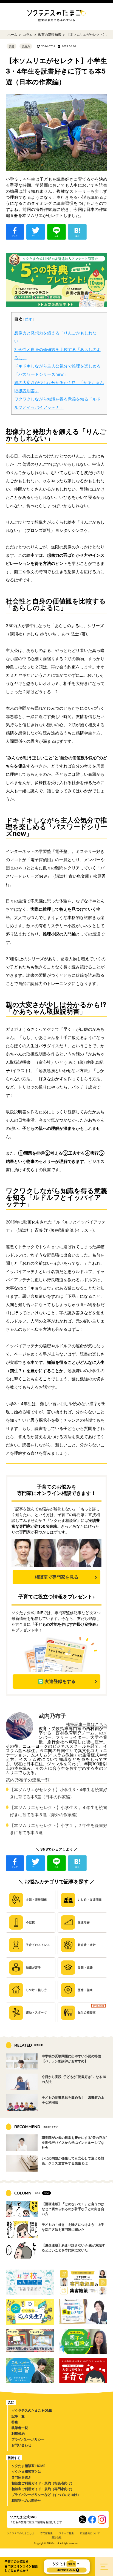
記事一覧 (18, 2416)
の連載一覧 (28, 1780)
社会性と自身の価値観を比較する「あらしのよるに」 (57, 354)
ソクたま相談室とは (26, 2472)
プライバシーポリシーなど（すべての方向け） (46, 2495)
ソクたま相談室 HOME (28, 2466)
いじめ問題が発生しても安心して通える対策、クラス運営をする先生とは (73, 2161)
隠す (29, 319)
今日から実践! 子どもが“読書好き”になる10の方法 (74, 2079)
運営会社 (56, 2537)
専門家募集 (46, 2533)
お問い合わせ (21, 2445)
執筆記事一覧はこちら (87, 1724)
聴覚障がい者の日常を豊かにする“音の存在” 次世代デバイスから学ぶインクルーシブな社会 (75, 2143)
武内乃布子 (52, 1716)
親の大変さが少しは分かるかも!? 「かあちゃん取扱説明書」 (59, 387)
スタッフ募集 (66, 2533)
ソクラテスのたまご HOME (32, 2410)
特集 (15, 2422)
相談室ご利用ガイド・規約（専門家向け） (43, 2489)
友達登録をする (60, 1681)
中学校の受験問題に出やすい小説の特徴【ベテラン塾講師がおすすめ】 (71, 2059)
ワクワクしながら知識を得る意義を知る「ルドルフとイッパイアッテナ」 (57, 403)
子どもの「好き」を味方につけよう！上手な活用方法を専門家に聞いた (73, 2227)
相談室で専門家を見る (56, 1577)
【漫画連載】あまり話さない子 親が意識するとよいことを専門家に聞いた (73, 2248)
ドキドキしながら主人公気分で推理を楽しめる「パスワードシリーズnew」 (57, 370)
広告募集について (90, 2533)
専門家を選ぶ (21, 2477)
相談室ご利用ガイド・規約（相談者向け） (43, 2483)
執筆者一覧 (20, 2428)
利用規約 (18, 2434)
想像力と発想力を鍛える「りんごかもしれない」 (55, 337)
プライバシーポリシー (28, 2439)
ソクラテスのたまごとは (20, 2533)
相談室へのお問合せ (26, 2500)
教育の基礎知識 (50, 35)
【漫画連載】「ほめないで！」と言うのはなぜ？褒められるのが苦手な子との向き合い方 (73, 2209)
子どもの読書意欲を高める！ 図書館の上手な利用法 (73, 2100)
